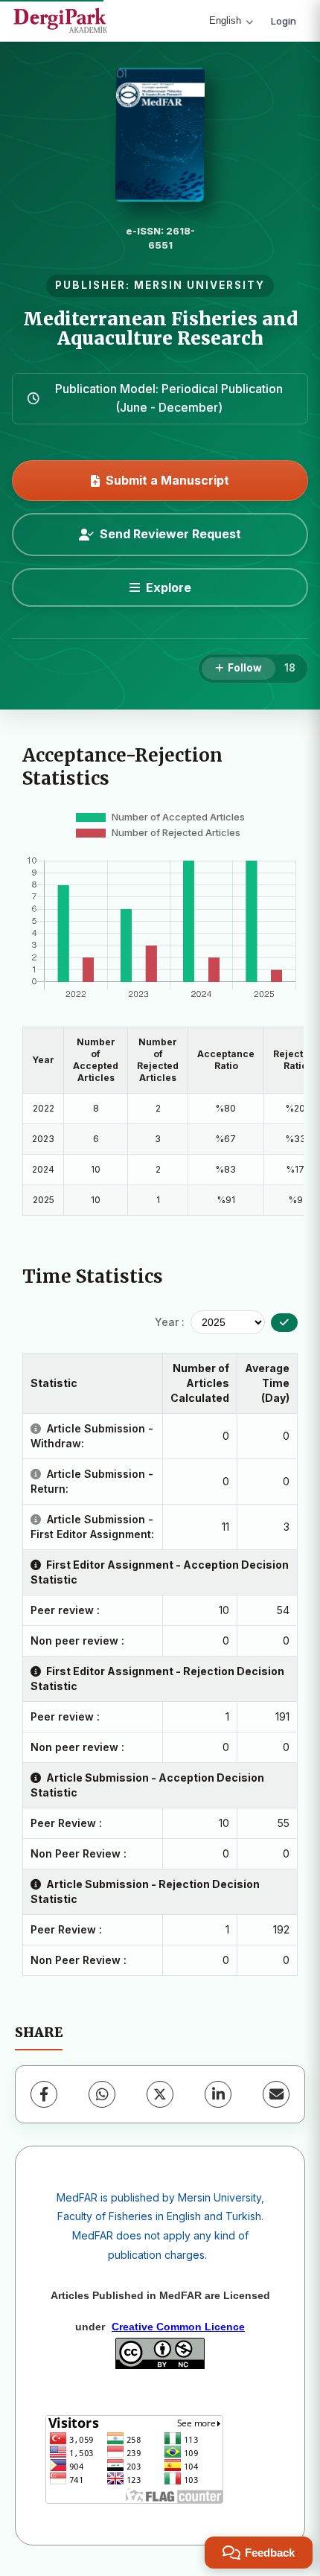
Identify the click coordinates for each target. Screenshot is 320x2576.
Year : (170, 1322)
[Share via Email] (276, 2094)
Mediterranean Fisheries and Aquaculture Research (160, 329)
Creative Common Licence (178, 2327)
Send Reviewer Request (170, 534)
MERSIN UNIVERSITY (199, 285)
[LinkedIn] (218, 2094)
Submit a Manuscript (167, 480)
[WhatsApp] (102, 2094)
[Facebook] (44, 2094)
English (225, 20)
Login (284, 21)
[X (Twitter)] (160, 2094)
